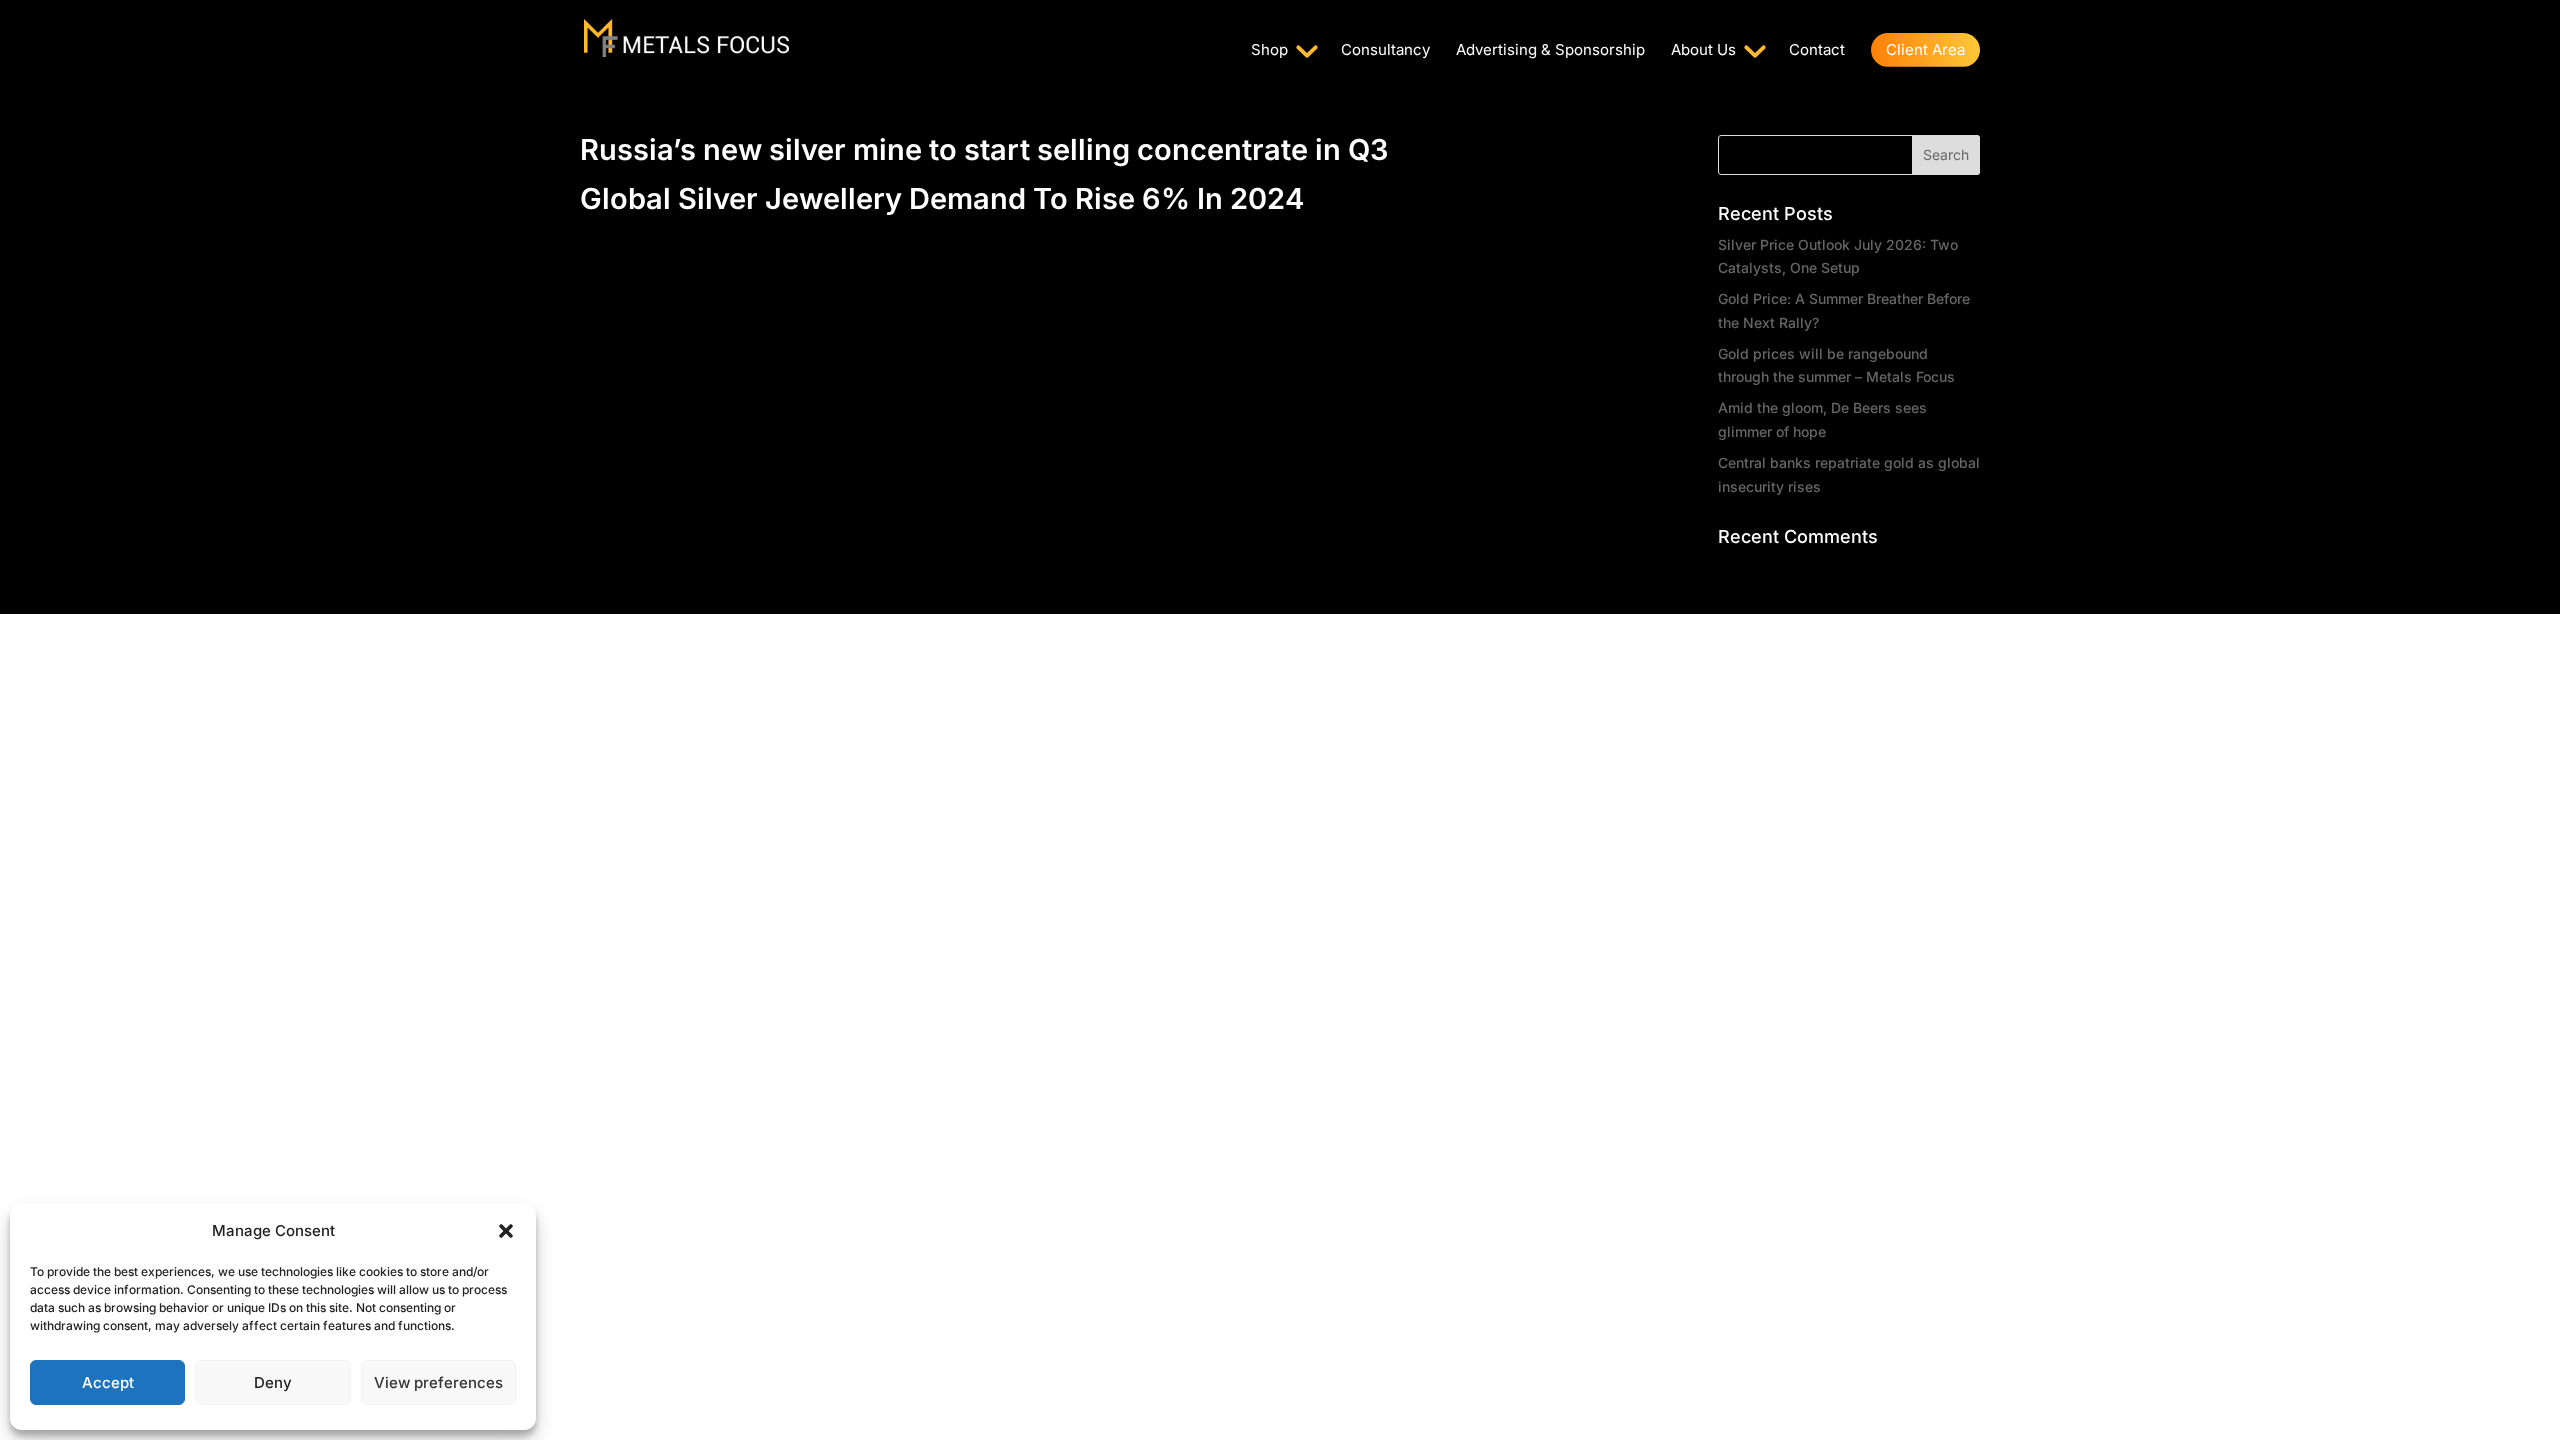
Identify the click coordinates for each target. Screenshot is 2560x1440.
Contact (1817, 51)
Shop (1269, 51)
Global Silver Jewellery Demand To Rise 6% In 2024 (942, 198)
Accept (108, 1382)
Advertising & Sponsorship (1550, 51)
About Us (1703, 51)
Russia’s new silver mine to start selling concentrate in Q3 (984, 149)
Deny (273, 1382)
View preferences (438, 1382)
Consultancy (1385, 51)
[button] (506, 1231)
